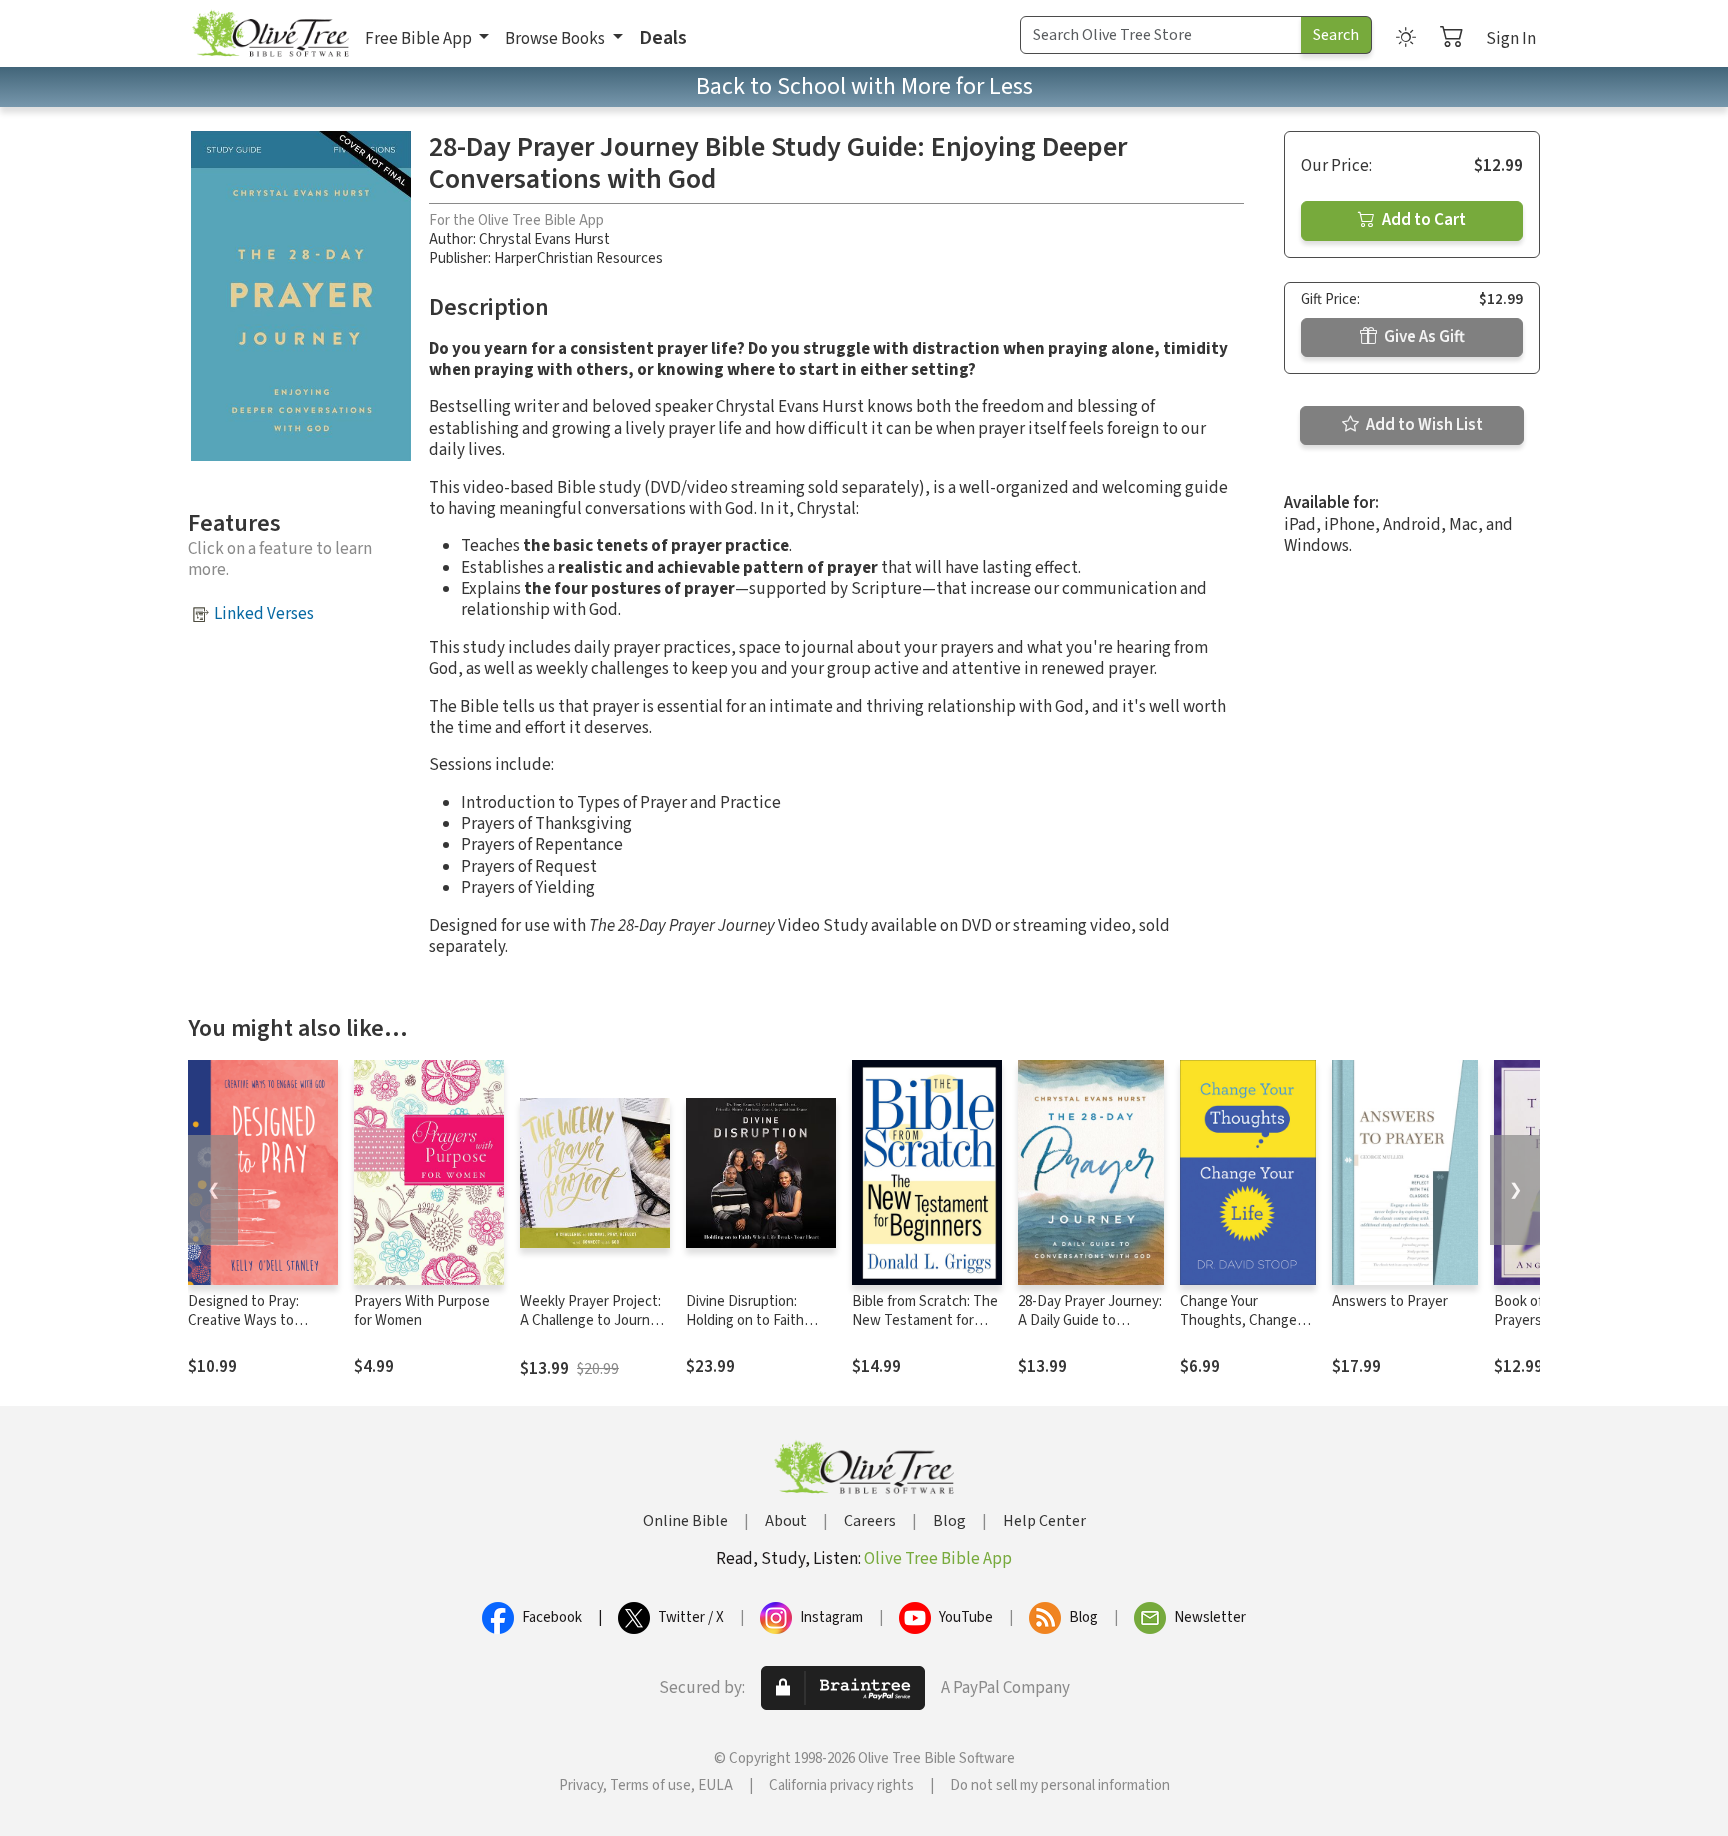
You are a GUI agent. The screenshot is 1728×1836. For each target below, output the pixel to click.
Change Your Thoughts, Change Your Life (1238, 1320)
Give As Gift (1423, 337)
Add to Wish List (1423, 425)
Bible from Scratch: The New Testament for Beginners (925, 1320)
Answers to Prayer (1390, 1301)
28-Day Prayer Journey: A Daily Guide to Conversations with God (1090, 1330)
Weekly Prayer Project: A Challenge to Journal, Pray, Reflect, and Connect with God (592, 1330)
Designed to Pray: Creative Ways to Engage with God (243, 1320)
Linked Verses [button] (264, 614)
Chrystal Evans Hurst (544, 239)
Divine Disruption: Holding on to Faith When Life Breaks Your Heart (756, 1330)
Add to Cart (1422, 220)
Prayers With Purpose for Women (422, 1311)
